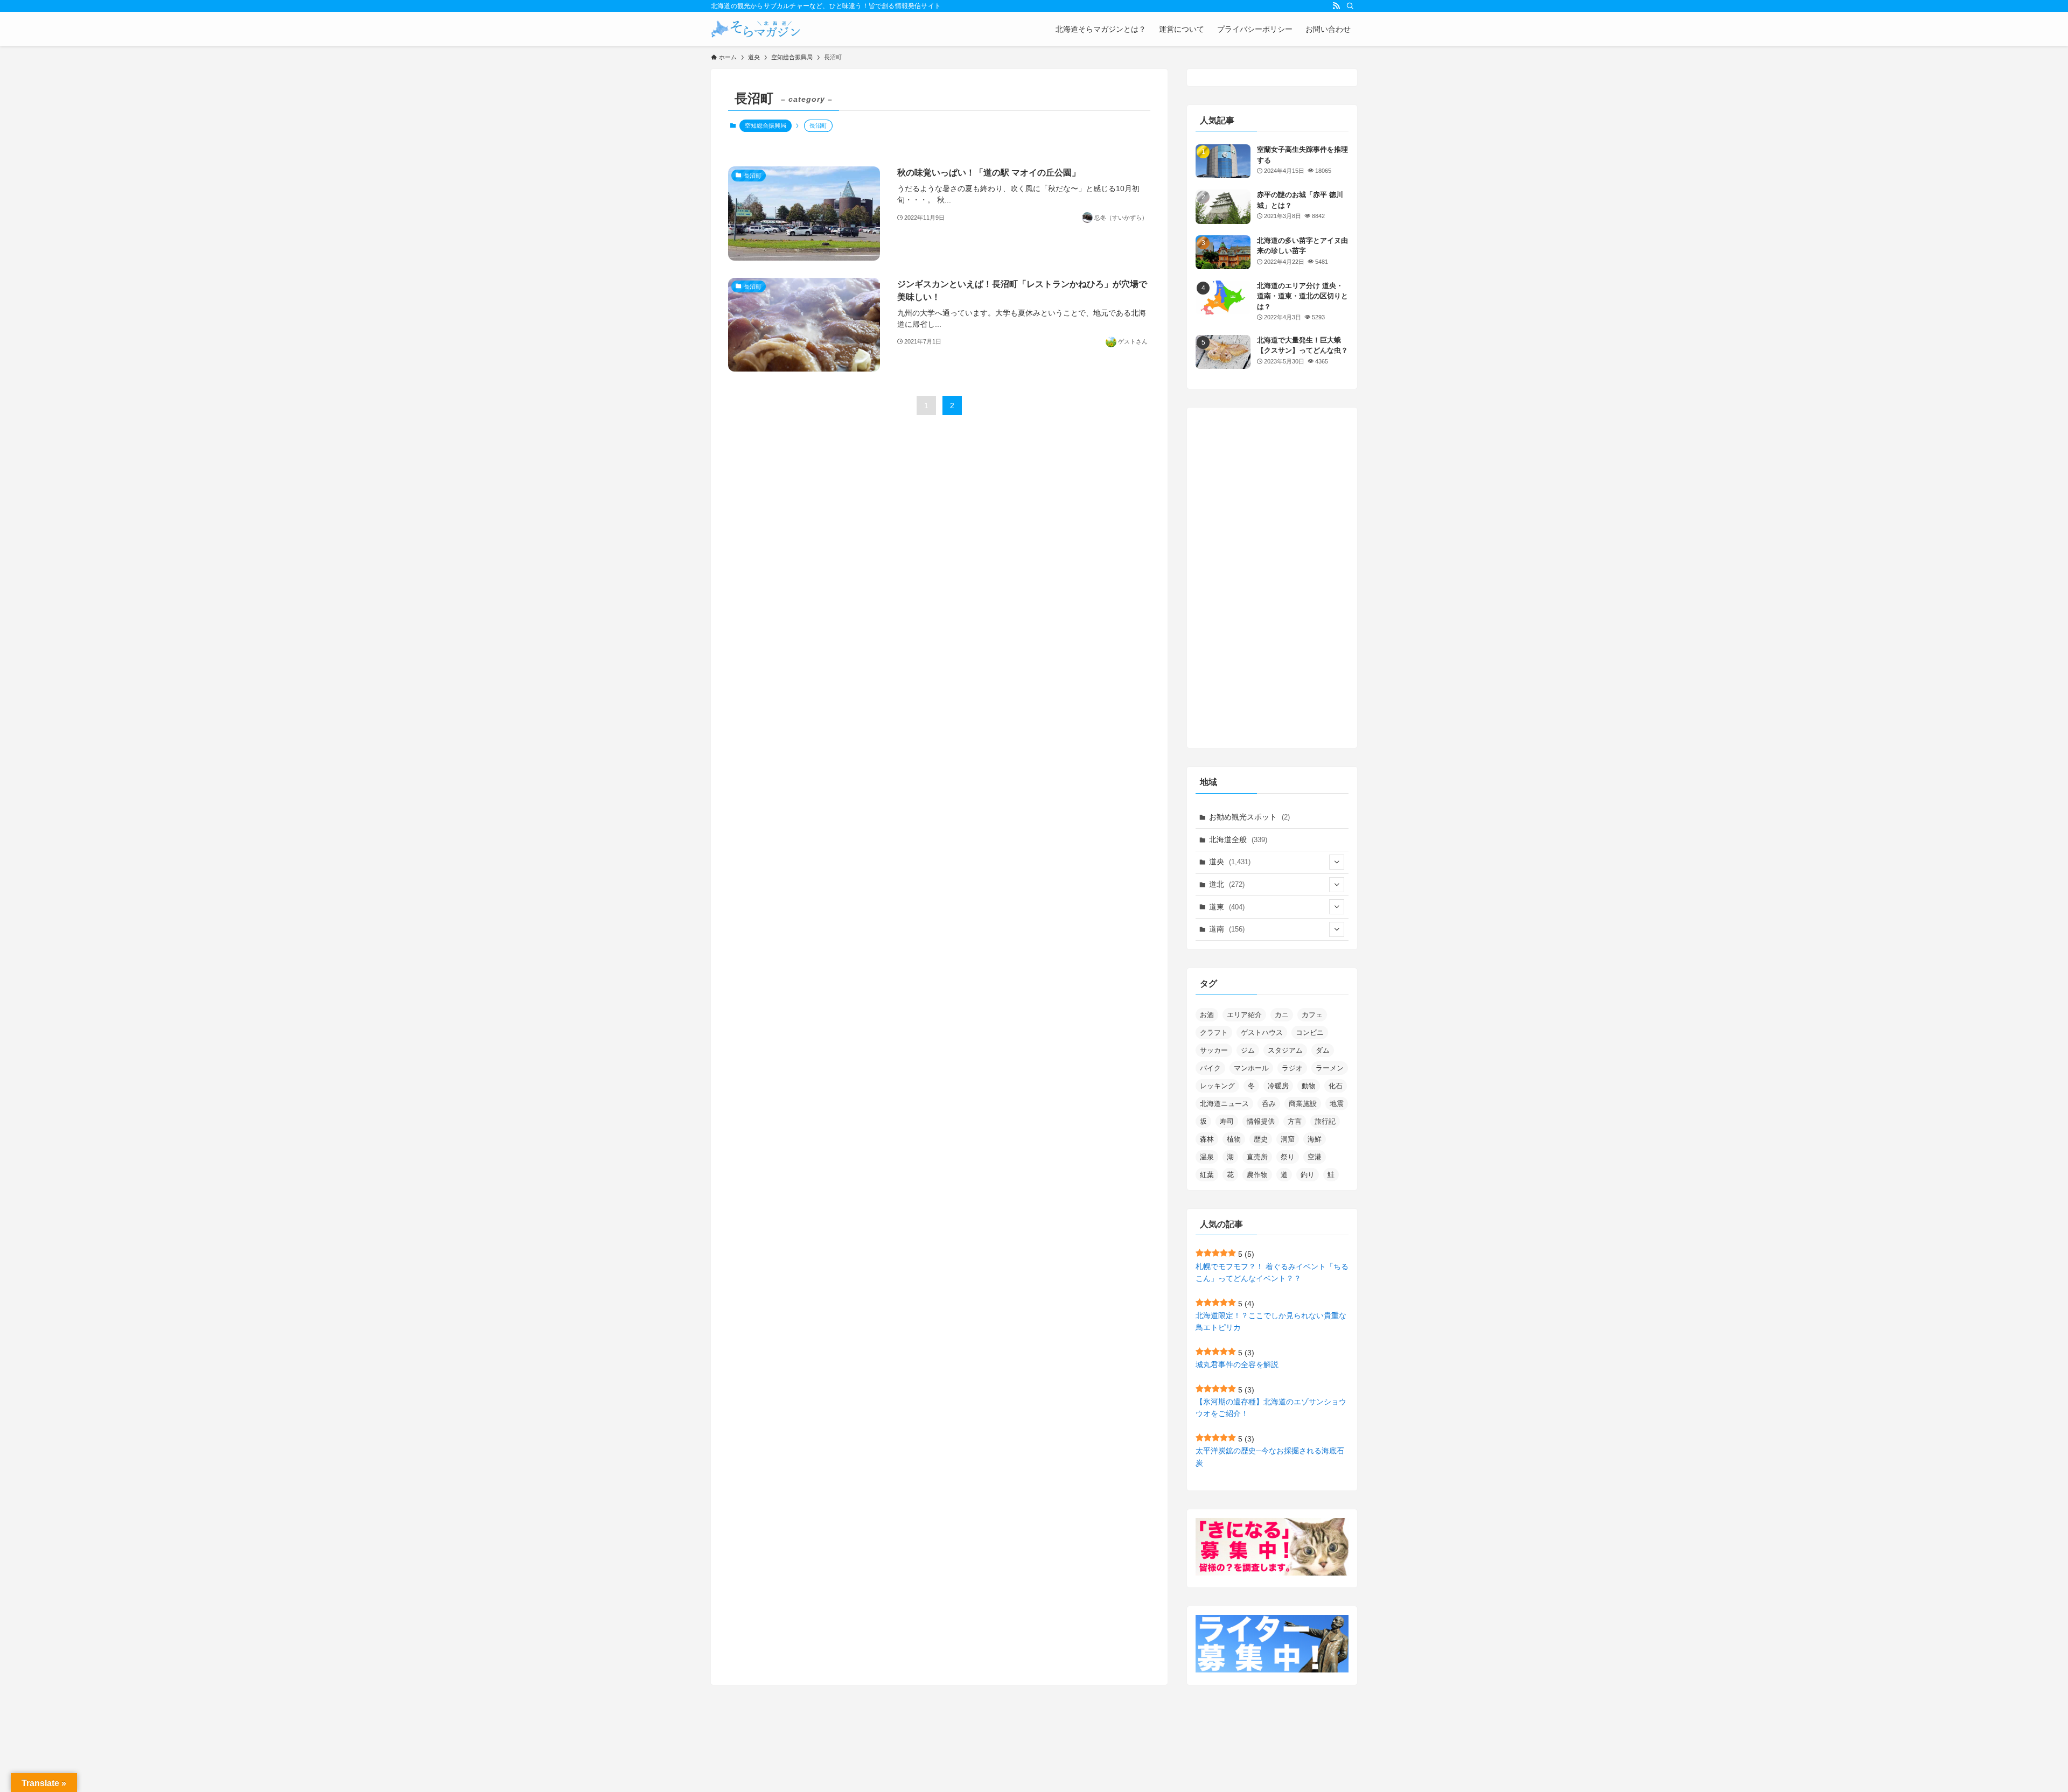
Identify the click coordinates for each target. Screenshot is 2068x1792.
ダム (1323, 1050)
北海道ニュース (1224, 1104)
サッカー (1214, 1050)
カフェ (1312, 1015)
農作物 (1257, 1175)
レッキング (1217, 1086)
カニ (1282, 1015)
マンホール (1251, 1068)
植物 (1234, 1139)
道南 (1227, 929)
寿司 (1227, 1121)
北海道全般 (1238, 839)
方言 (1295, 1121)
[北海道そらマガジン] (756, 29)
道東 (1227, 907)
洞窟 (1288, 1139)
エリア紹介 (1244, 1015)
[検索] (1350, 6)
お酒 (1207, 1015)
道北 (1227, 884)
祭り (1288, 1157)
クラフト (1214, 1032)
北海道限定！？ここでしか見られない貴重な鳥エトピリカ (1271, 1321)
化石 (1336, 1086)
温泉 (1207, 1157)
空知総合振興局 (766, 125)
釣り (1308, 1175)
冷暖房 (1278, 1086)
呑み (1269, 1104)
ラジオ (1292, 1068)
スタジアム (1285, 1050)
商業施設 (1303, 1104)
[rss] (1336, 6)
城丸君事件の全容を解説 (1237, 1364)
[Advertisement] (1272, 578)
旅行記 (1325, 1121)
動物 (1309, 1086)
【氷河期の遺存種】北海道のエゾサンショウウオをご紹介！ (1271, 1408)
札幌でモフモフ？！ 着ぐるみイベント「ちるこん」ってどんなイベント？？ (1272, 1272)
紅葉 (1207, 1175)
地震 (1337, 1104)
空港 (1315, 1157)
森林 (1207, 1139)
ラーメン (1330, 1068)
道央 (1230, 862)
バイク (1210, 1068)
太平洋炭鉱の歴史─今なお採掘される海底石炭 (1270, 1457)
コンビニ (1310, 1032)
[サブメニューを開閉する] (1337, 862)
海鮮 (1315, 1139)
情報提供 (1261, 1121)
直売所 (1257, 1157)
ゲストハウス (1262, 1032)
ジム (1248, 1050)
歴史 (1261, 1139)
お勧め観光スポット (1249, 817)
